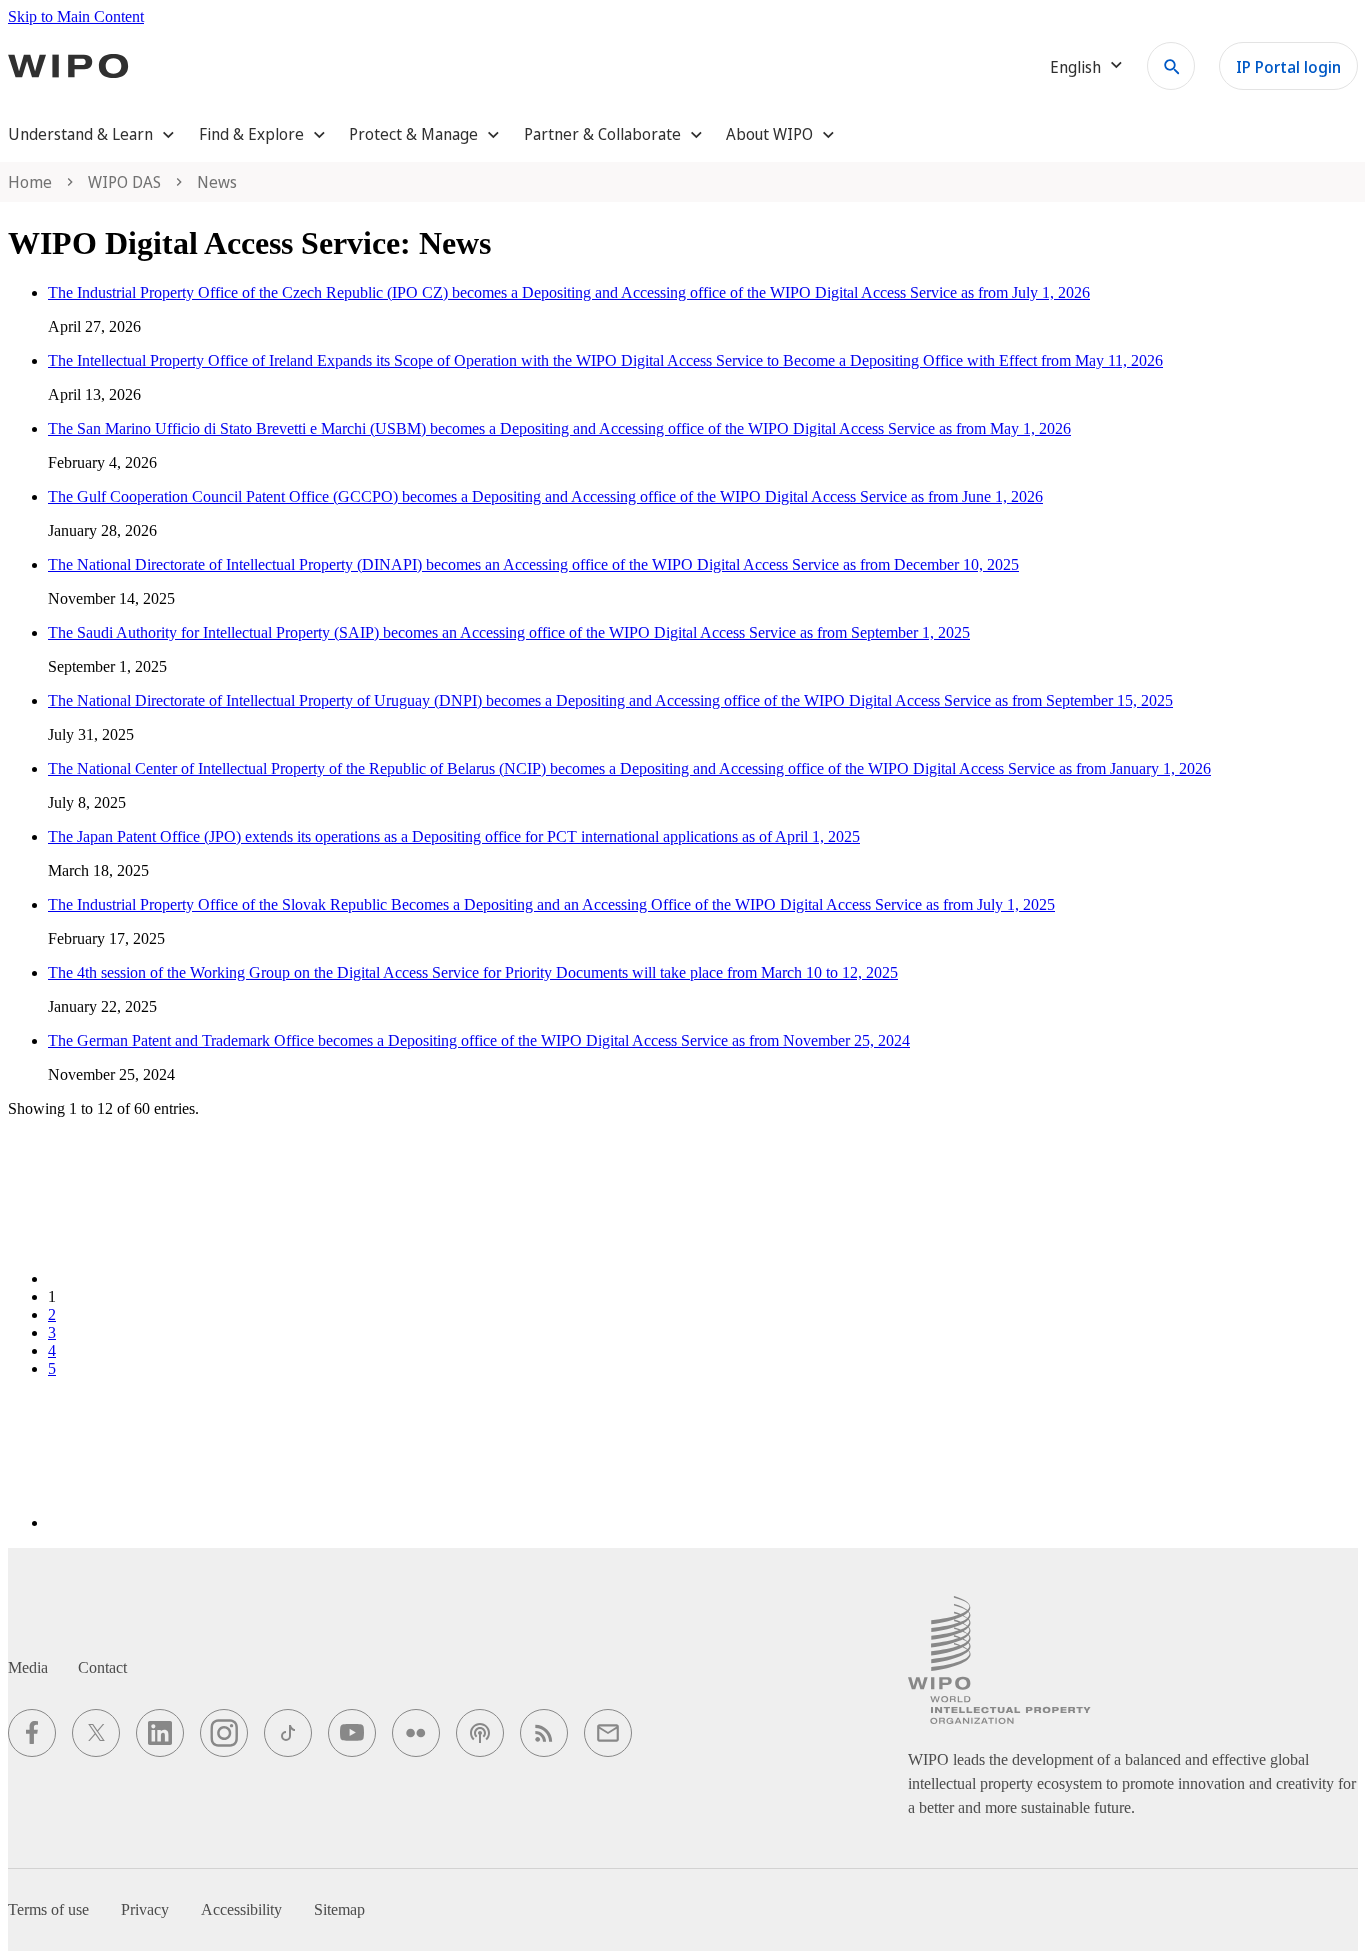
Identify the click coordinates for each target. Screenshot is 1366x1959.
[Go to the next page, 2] (198, 1522)
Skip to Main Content (76, 16)
